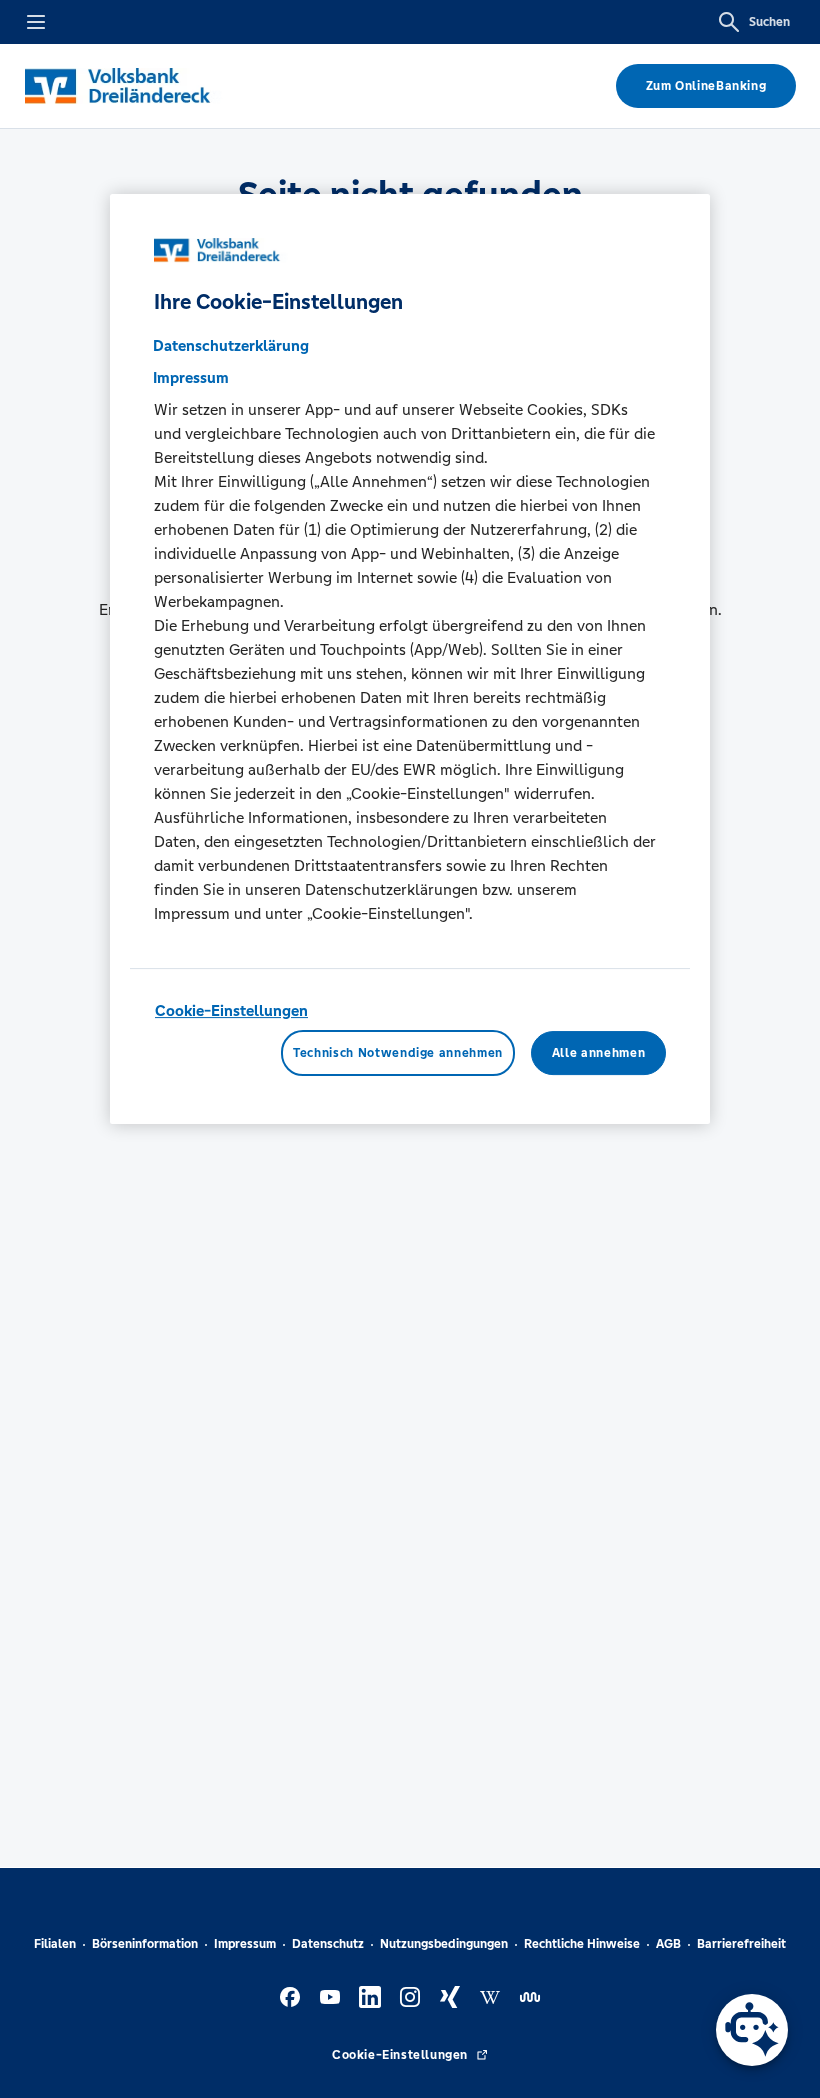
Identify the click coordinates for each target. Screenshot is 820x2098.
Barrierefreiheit (741, 1944)
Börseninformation (145, 1944)
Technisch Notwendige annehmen (398, 1053)
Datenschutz (328, 1944)
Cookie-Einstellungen (231, 1010)
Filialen (55, 1944)
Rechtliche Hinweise (582, 1944)
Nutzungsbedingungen (444, 1944)
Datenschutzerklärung (231, 345)
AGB (668, 1944)
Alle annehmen (598, 1053)
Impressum (245, 1944)
